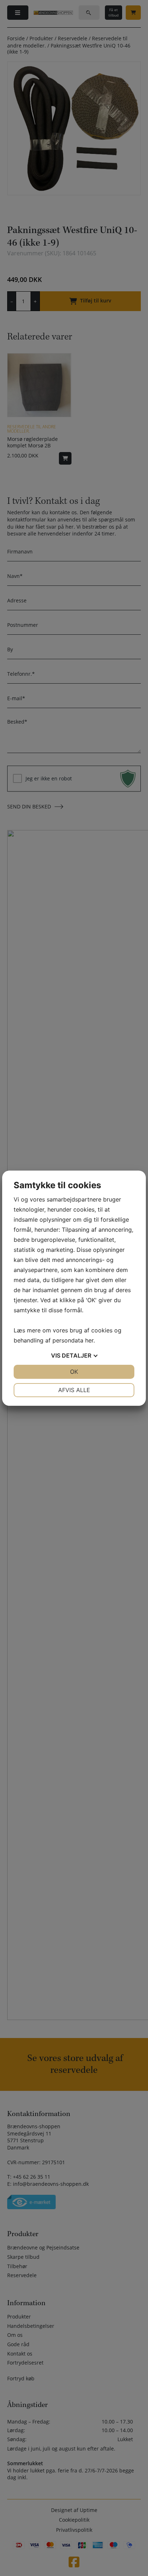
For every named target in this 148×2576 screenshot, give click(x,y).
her (89, 1340)
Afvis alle (74, 1390)
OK (74, 1372)
